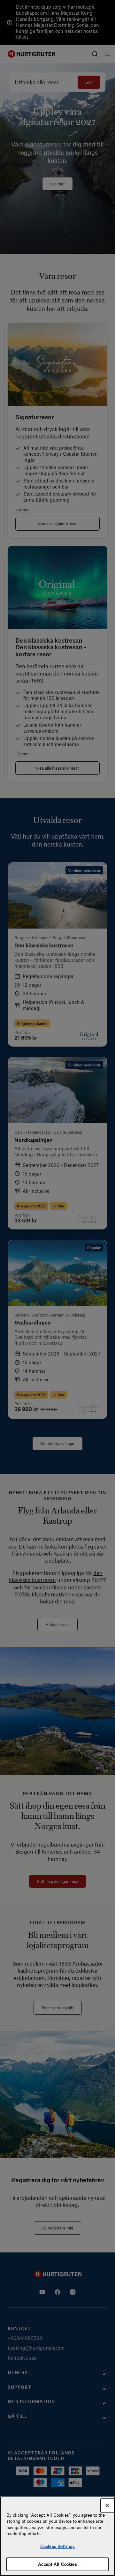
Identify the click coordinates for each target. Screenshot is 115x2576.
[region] (57, 2536)
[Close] (107, 2505)
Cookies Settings (57, 2546)
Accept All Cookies (57, 2564)
